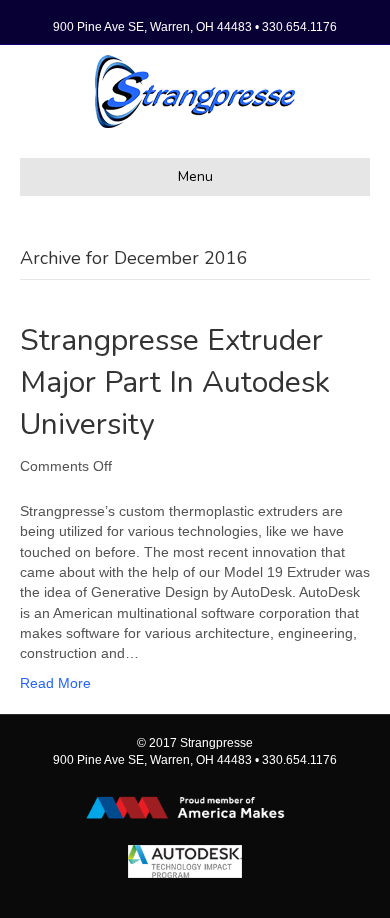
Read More (55, 683)
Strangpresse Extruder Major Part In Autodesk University (175, 382)
